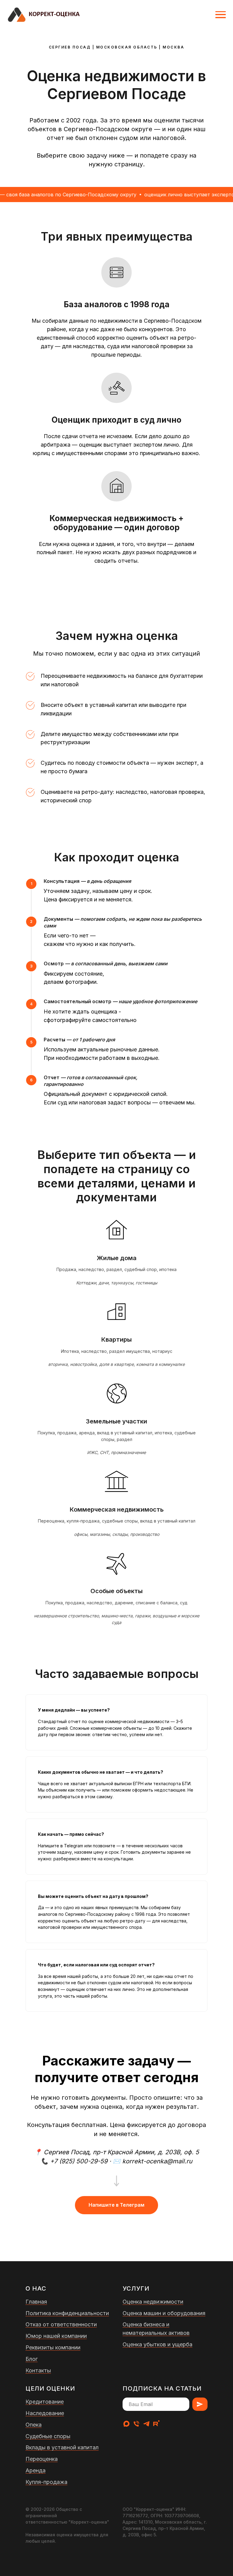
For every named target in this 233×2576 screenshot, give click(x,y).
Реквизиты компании (53, 2347)
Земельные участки (116, 1421)
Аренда (35, 2470)
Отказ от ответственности (61, 2324)
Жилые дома (117, 1258)
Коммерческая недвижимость (117, 1509)
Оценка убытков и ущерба (157, 2344)
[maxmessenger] (126, 2424)
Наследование (45, 2413)
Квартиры (116, 1340)
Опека (34, 2425)
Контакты (38, 2370)
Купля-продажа (46, 2482)
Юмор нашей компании (56, 2336)
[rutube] (156, 2424)
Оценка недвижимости (153, 2302)
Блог (32, 2359)
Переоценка (42, 2459)
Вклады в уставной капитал (62, 2447)
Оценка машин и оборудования (164, 2313)
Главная (36, 2302)
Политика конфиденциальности (67, 2313)
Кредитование (45, 2402)
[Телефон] (136, 2424)
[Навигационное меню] (221, 15)
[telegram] (146, 2424)
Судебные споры (48, 2436)
